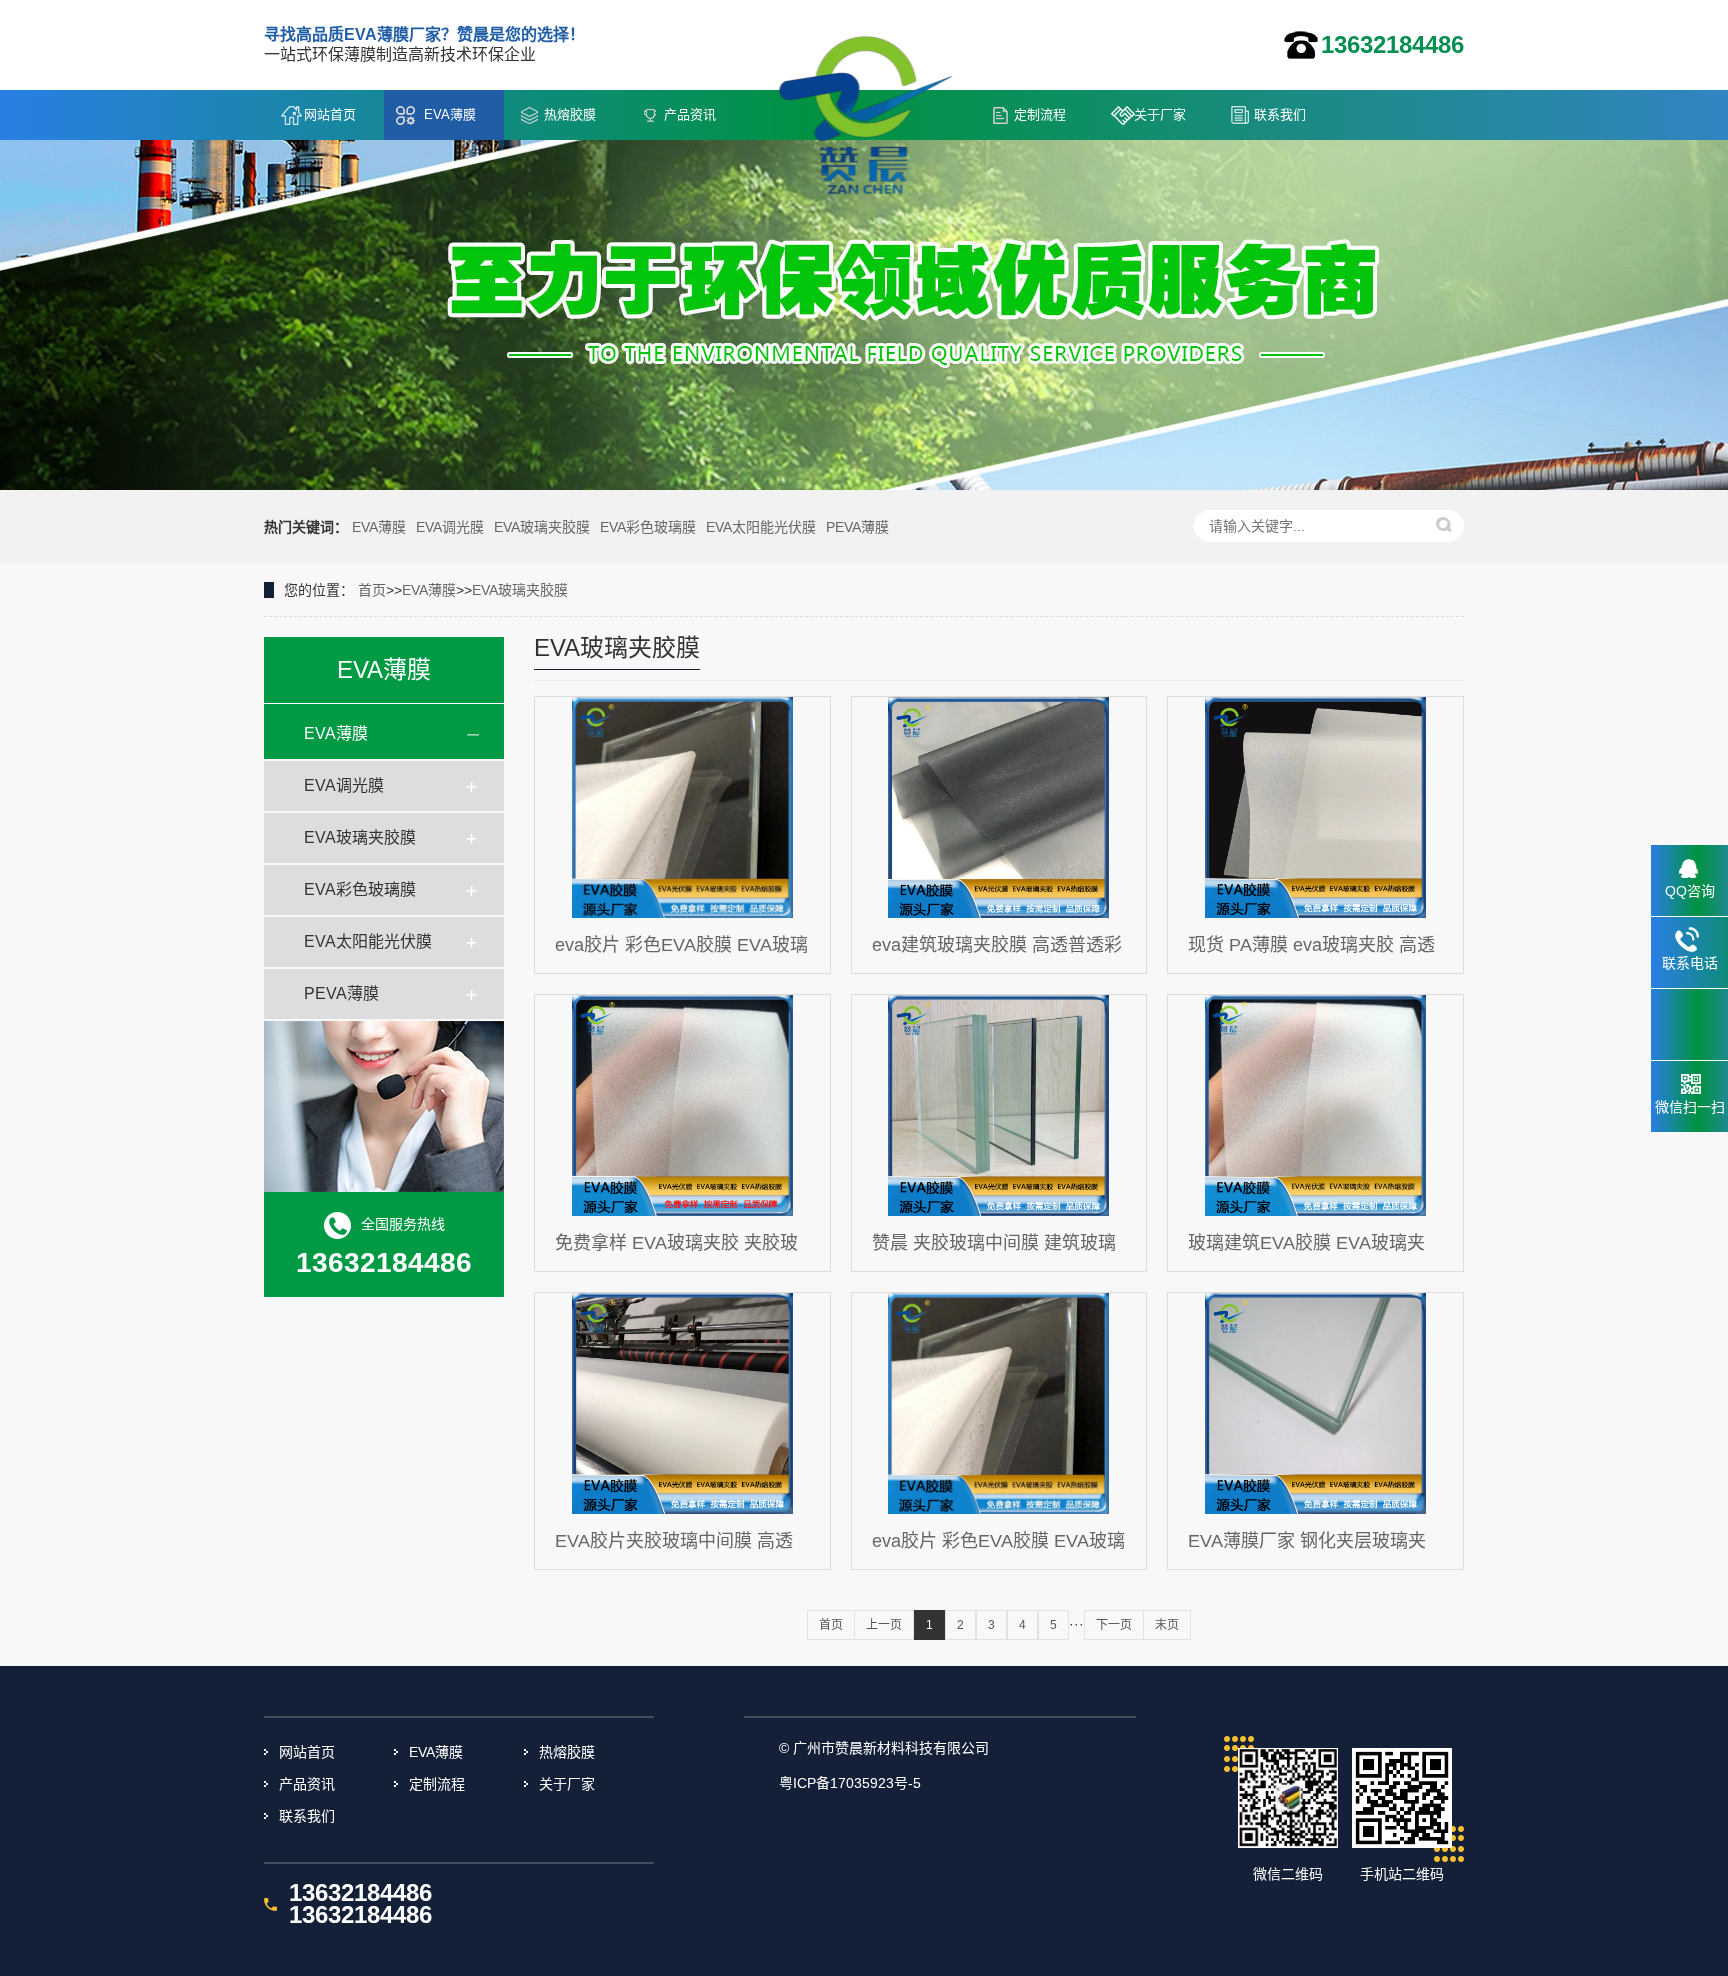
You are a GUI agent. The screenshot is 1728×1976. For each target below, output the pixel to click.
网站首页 (330, 114)
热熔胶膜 (570, 114)
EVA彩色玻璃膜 (648, 527)
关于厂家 (1160, 114)
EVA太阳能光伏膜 (761, 527)
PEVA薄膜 (857, 527)
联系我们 (1280, 114)
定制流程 (1040, 114)
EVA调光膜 (450, 527)
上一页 (884, 1625)
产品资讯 (690, 114)
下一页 (1114, 1625)
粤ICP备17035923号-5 (850, 1783)
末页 (1167, 1625)
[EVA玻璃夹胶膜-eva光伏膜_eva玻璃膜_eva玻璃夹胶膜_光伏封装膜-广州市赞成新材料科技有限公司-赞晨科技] (874, 99)
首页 (372, 590)
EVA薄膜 (450, 114)
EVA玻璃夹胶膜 (542, 527)
